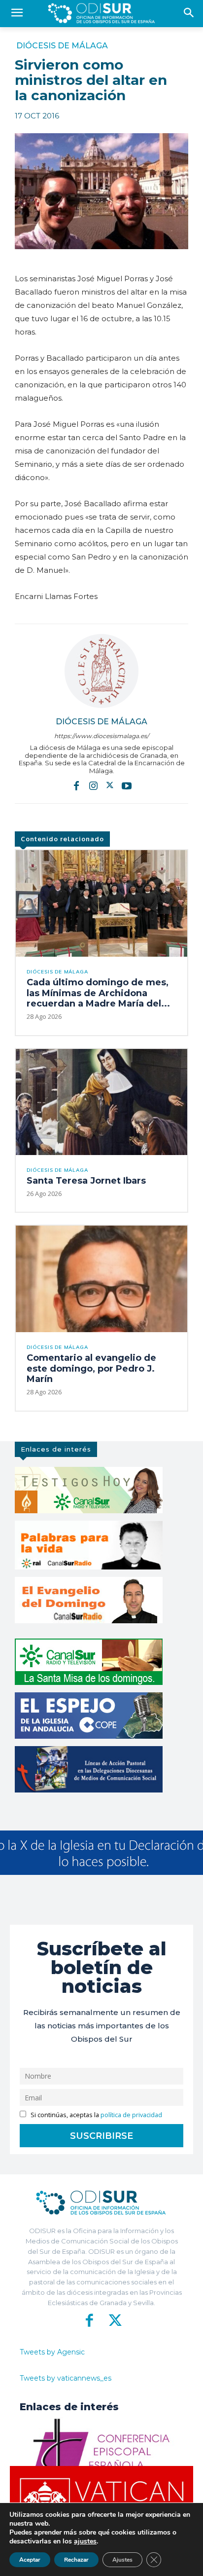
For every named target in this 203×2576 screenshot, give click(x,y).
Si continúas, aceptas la (96, 2115)
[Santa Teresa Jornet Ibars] (101, 1102)
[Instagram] (93, 785)
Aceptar (30, 2560)
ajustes (85, 2541)
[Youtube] (127, 785)
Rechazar (76, 2560)
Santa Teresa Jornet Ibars (86, 1181)
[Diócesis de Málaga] (101, 671)
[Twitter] (110, 785)
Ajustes (122, 2560)
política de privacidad (131, 2115)
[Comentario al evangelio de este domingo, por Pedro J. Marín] (101, 1279)
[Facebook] (76, 785)
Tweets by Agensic (52, 2352)
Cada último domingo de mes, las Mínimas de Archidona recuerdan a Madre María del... (98, 993)
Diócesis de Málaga (62, 46)
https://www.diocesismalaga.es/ (101, 736)
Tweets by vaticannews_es (66, 2378)
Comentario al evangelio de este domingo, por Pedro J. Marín (91, 1368)
